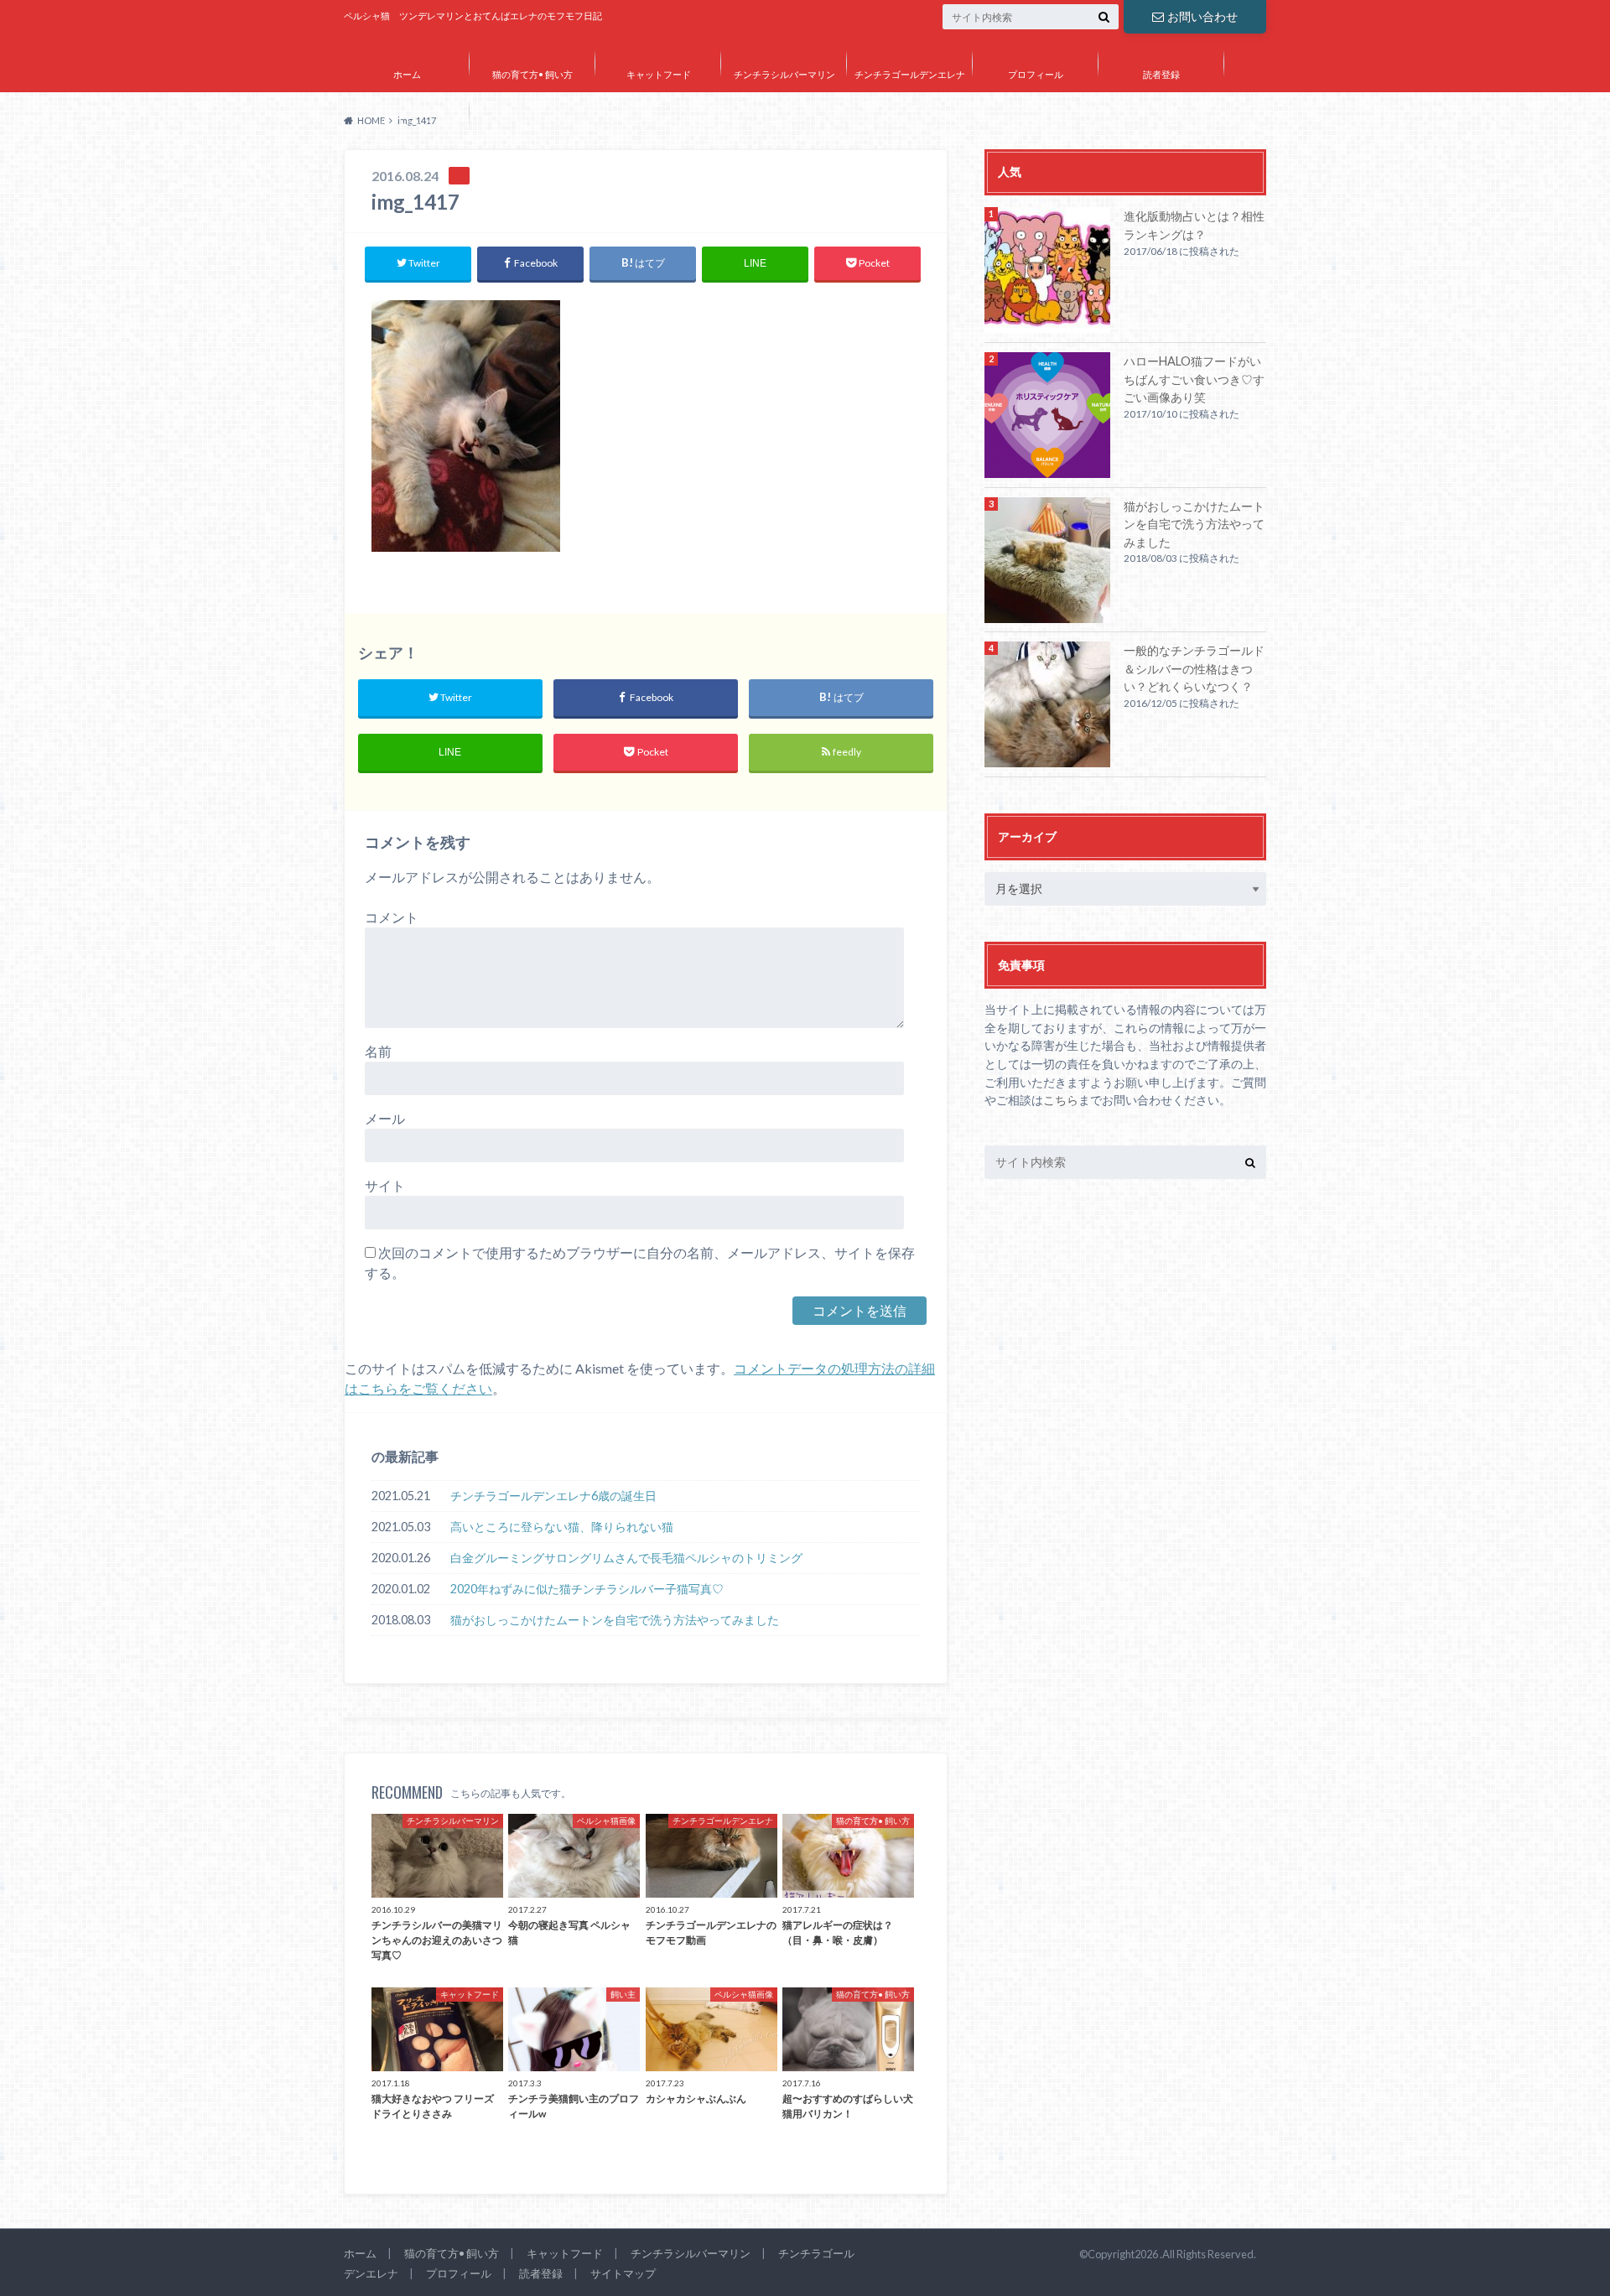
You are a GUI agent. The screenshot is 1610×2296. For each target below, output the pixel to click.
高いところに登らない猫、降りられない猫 (562, 1527)
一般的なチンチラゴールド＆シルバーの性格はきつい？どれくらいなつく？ (1194, 668)
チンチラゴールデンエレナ (910, 74)
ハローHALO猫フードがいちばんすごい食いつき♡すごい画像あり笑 (1194, 379)
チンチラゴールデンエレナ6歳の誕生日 (553, 1496)
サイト (385, 1185)
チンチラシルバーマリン (784, 74)
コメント (392, 917)
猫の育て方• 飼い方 (532, 74)
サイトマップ (407, 123)
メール (385, 1118)
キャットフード (659, 74)
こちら (1061, 1100)
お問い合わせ (1202, 16)
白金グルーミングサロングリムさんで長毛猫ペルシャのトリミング (626, 1558)
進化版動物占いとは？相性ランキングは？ (1194, 225)
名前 (378, 1051)
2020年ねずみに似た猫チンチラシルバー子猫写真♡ (587, 1589)
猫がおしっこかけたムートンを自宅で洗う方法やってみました (615, 1620)
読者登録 (1161, 74)
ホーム (407, 74)
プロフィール (1036, 74)
